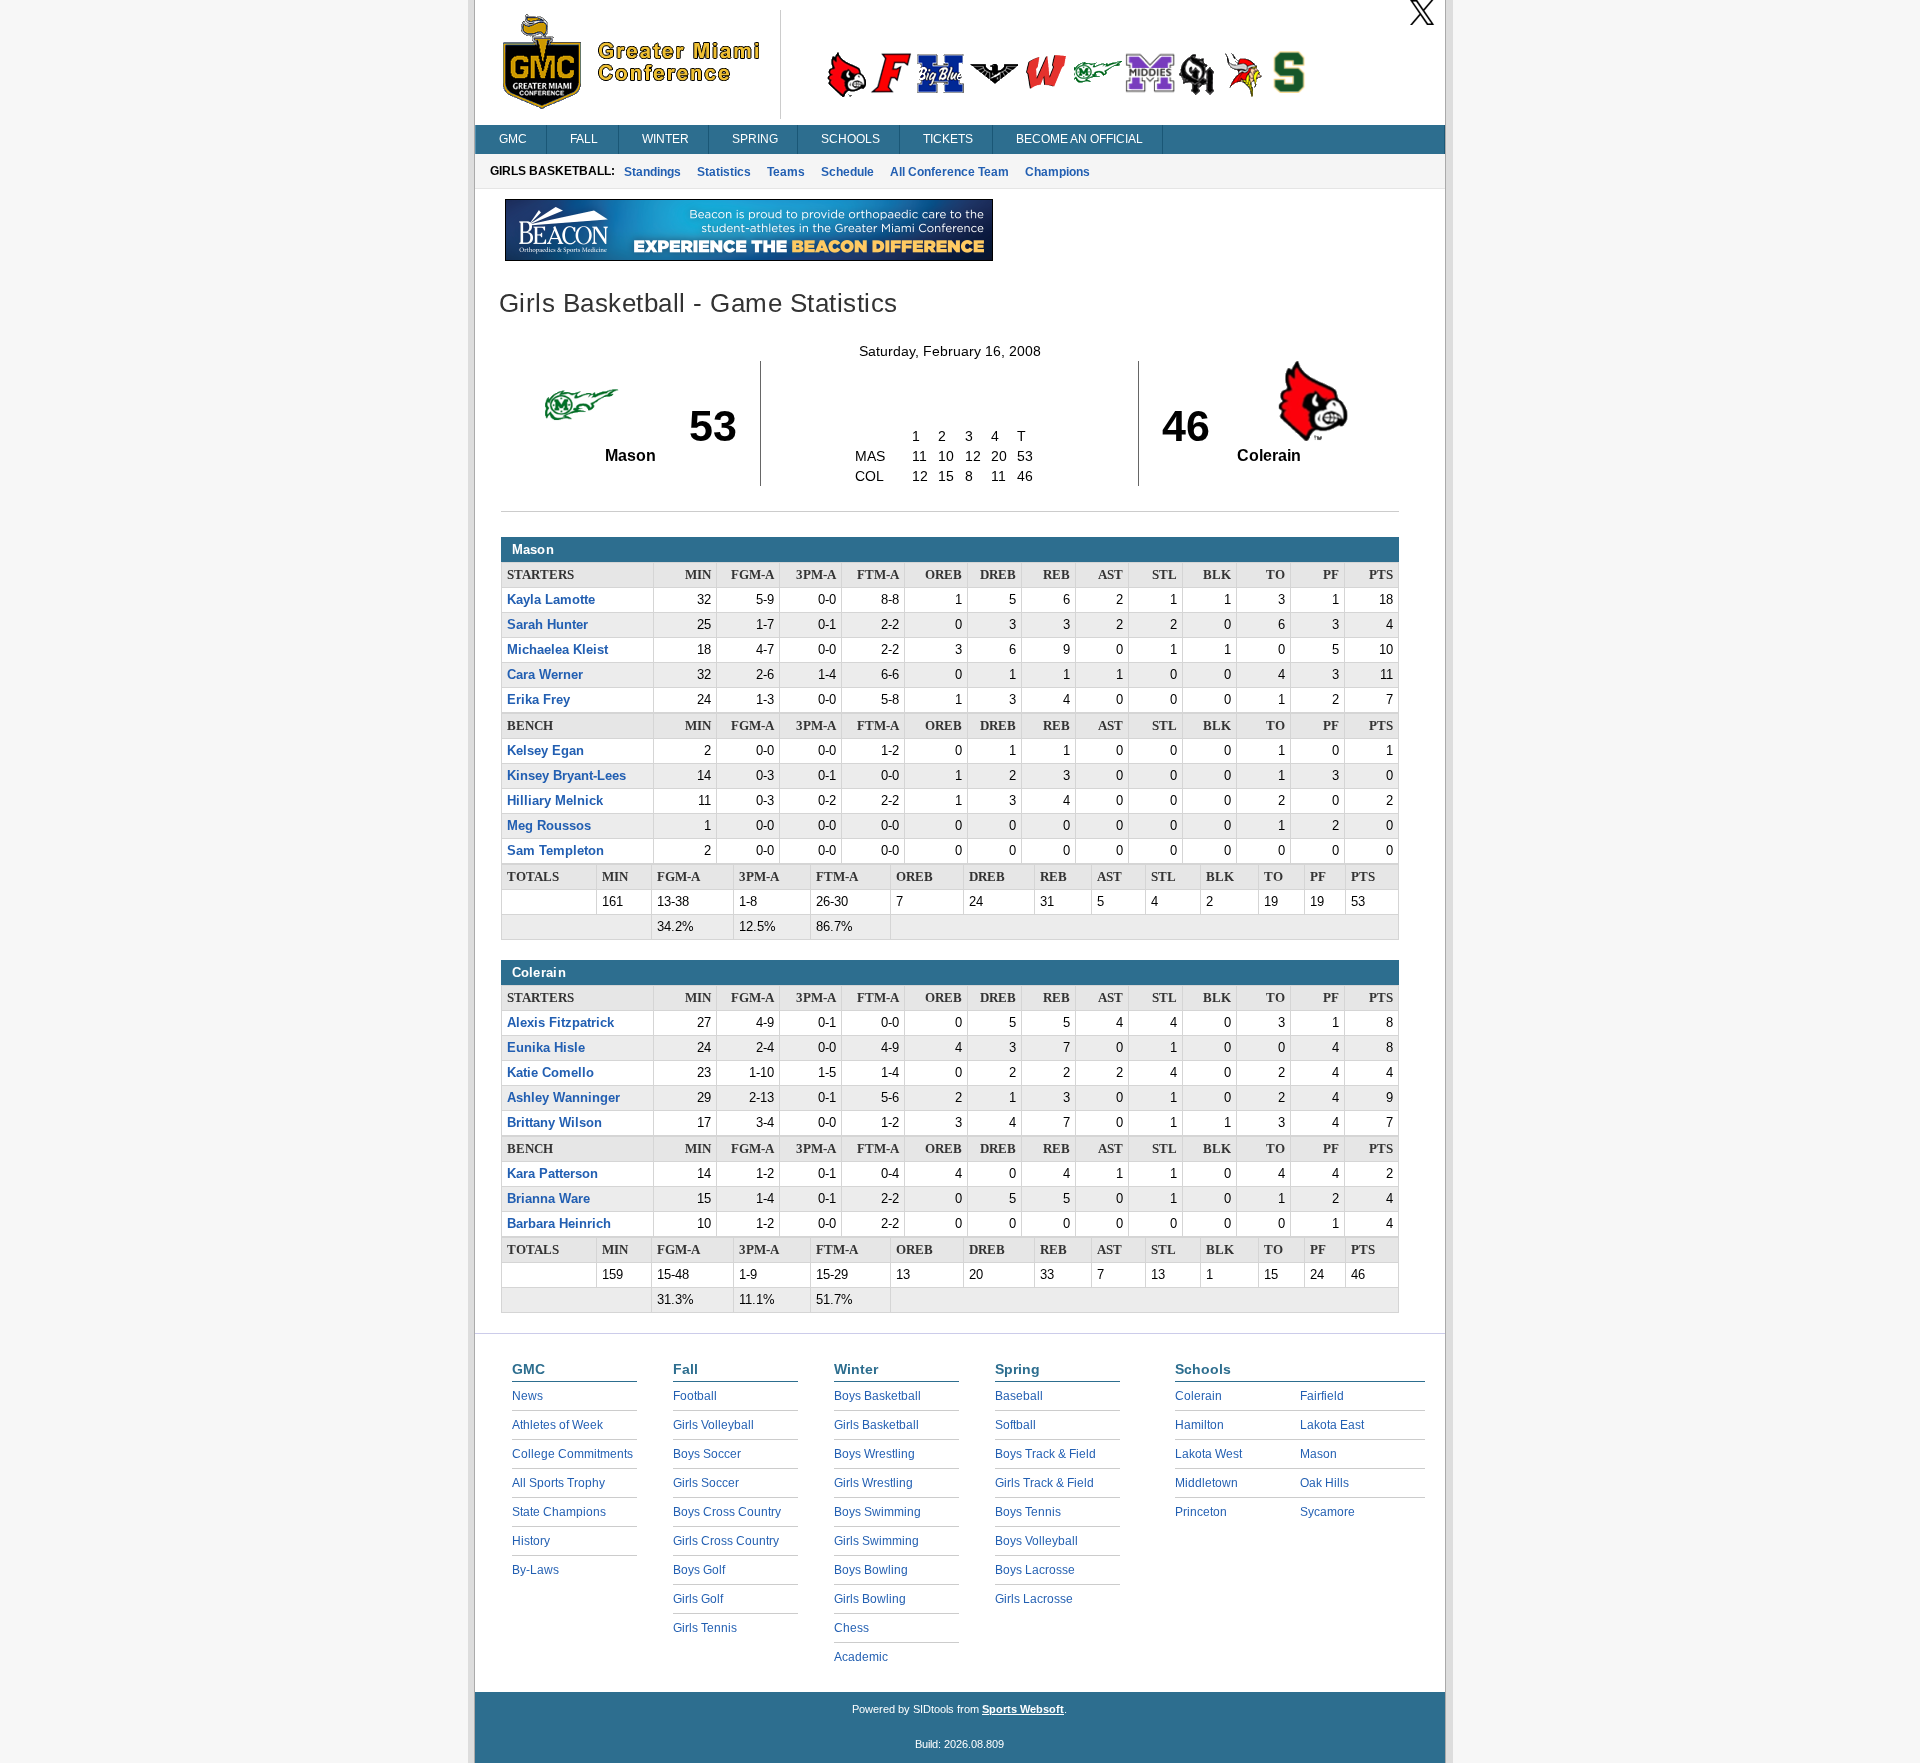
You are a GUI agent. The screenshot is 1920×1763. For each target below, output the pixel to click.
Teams (786, 172)
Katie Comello (550, 1073)
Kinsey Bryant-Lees (566, 776)
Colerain (1198, 1396)
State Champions (559, 1512)
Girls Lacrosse (1034, 1599)
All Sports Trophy (558, 1483)
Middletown (1206, 1483)
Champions (1057, 172)
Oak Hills (1324, 1483)
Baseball (1019, 1396)
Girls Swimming (876, 1541)
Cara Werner (545, 675)
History (531, 1541)
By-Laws (535, 1570)
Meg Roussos (549, 826)
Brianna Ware (548, 1199)
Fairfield (1322, 1396)
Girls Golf (698, 1599)
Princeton (1201, 1512)
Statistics (724, 172)
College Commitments (572, 1454)
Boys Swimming (877, 1512)
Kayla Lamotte (551, 600)
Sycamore (1327, 1512)
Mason (1318, 1454)
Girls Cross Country (726, 1541)
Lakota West (1208, 1454)
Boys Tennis (1028, 1512)
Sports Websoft (1023, 1709)
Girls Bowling (870, 1599)
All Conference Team (949, 172)
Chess (851, 1628)
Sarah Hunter (547, 625)
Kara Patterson (552, 1174)
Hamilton (1199, 1425)
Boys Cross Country (727, 1512)
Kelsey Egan (545, 751)
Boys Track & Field (1045, 1454)
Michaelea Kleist (557, 650)
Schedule (847, 172)
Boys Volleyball (1036, 1541)
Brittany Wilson (554, 1123)
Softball (1015, 1425)
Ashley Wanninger (563, 1098)
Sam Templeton (555, 851)
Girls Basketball (876, 1425)
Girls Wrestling (873, 1483)
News (527, 1396)
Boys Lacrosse (1035, 1570)
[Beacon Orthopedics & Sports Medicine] (749, 256)
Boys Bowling (871, 1570)
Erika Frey (538, 700)
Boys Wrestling (874, 1454)
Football (695, 1396)
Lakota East (1332, 1425)
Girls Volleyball (713, 1425)
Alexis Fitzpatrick (560, 1023)
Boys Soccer (707, 1454)
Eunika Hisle (546, 1048)
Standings (652, 172)
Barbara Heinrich (559, 1224)
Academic (861, 1657)
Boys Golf (699, 1570)
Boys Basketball (877, 1396)
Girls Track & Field (1044, 1483)
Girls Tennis (705, 1628)
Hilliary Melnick (555, 801)
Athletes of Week (557, 1425)
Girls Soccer (706, 1483)
